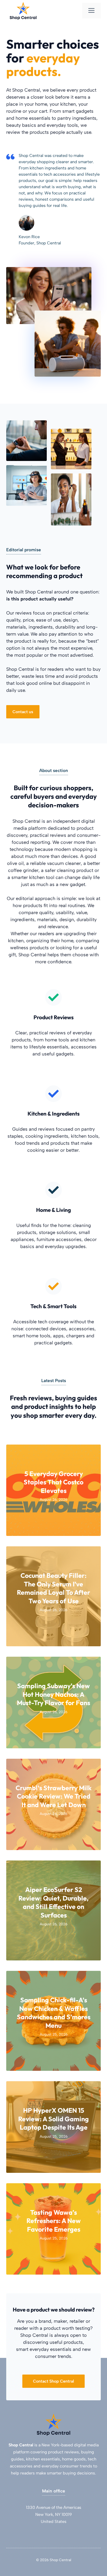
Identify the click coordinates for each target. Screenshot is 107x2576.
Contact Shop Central (53, 2381)
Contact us (23, 712)
